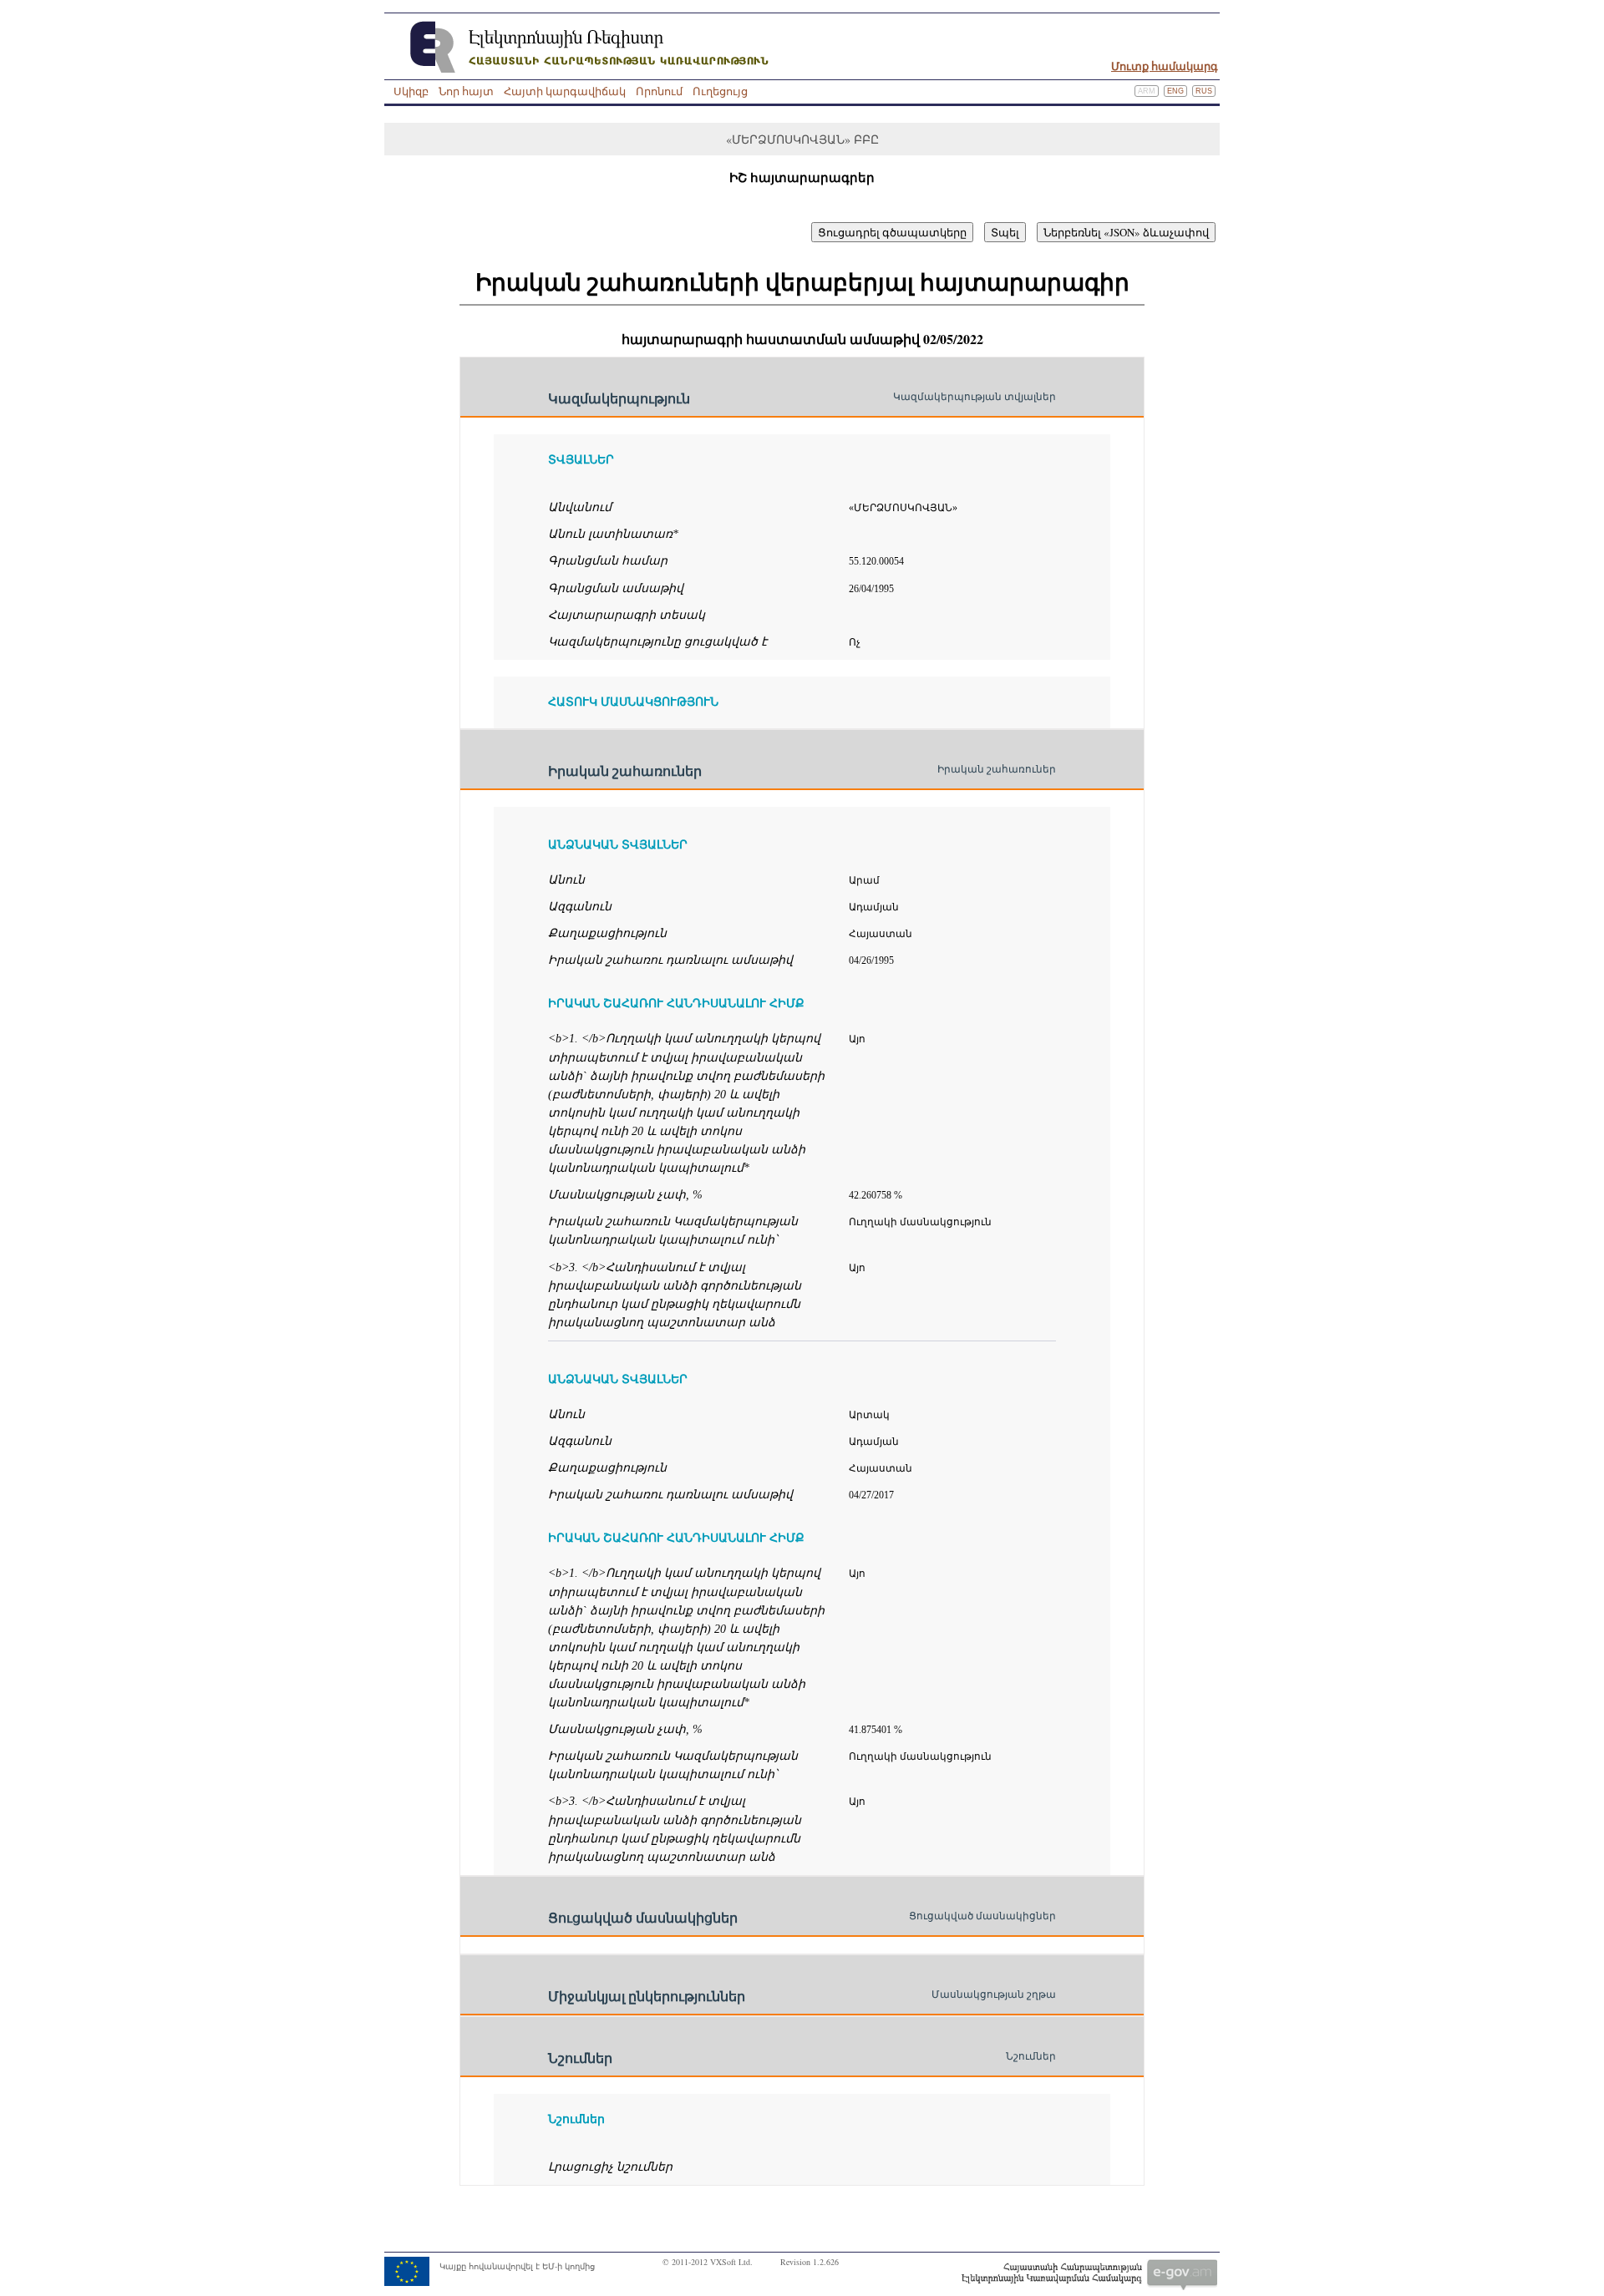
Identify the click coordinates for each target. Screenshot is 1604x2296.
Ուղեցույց (720, 91)
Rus (1204, 91)
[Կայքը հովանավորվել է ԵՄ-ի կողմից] (490, 2283)
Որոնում (659, 91)
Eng (1175, 91)
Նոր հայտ (466, 91)
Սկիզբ (411, 91)
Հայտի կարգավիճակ (565, 91)
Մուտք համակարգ (1165, 66)
